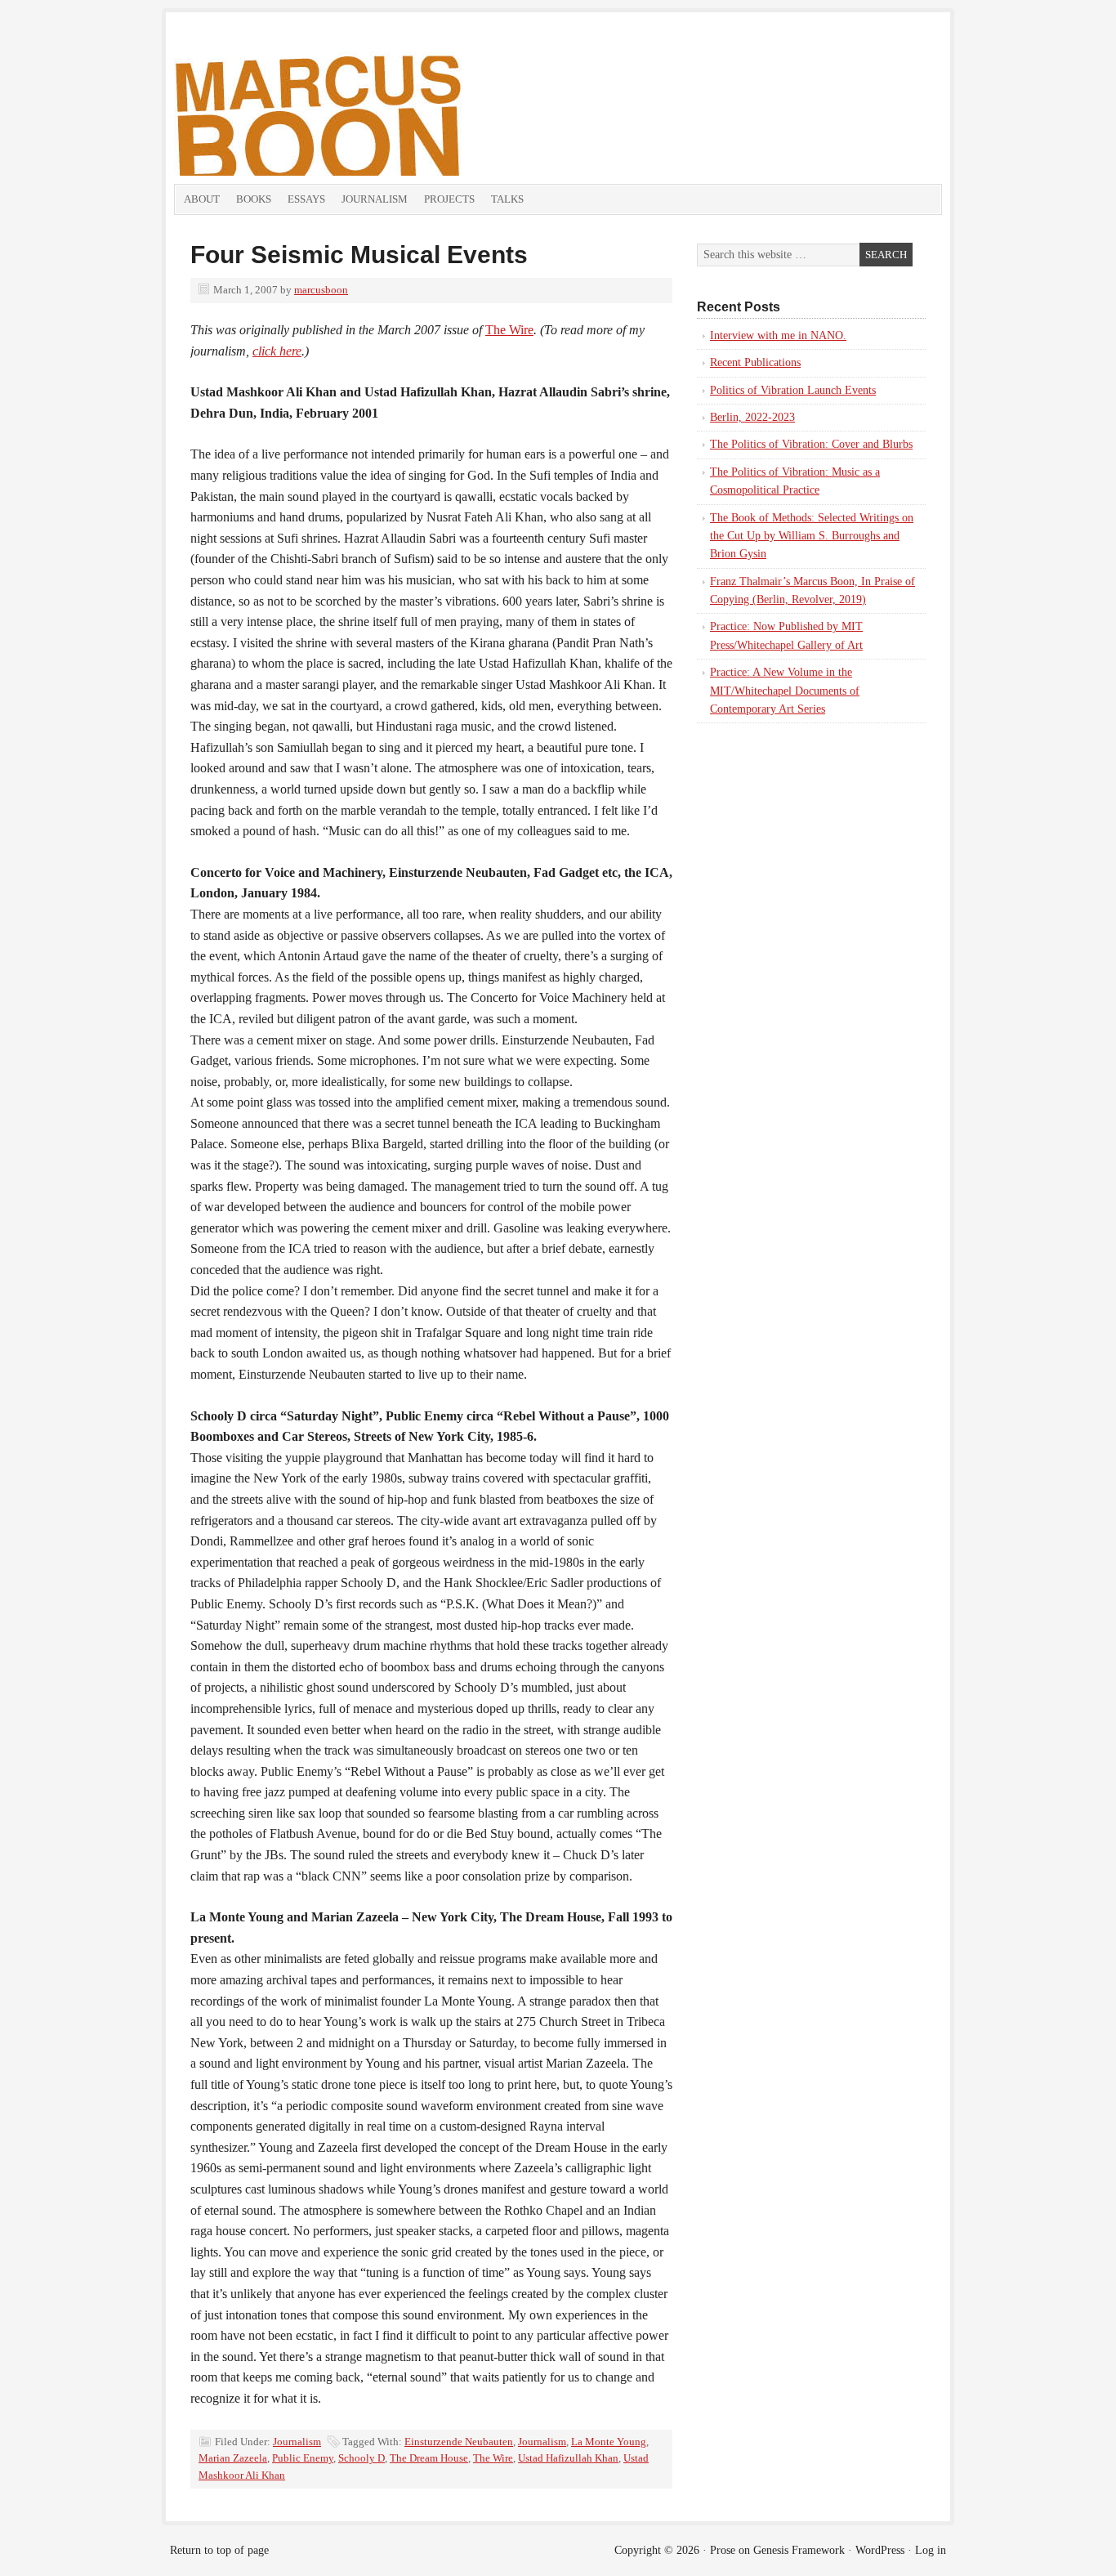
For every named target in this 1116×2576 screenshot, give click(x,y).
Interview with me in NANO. (778, 335)
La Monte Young (609, 2442)
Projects (449, 199)
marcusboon (321, 290)
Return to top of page (219, 2550)
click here (277, 351)
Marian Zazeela (233, 2458)
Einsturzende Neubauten (459, 2442)
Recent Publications (755, 362)
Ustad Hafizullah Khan (568, 2458)
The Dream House (429, 2458)
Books (254, 199)
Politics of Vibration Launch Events (793, 390)
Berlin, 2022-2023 (752, 417)
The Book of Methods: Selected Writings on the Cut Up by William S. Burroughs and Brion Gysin (812, 536)
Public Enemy (303, 2458)
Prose (723, 2550)
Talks (507, 199)
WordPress (880, 2550)
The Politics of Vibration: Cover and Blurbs (811, 444)
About (202, 199)
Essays (306, 199)
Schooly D (362, 2458)
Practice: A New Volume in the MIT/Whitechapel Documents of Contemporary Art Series (785, 691)
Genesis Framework (799, 2550)
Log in (931, 2550)
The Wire (509, 330)
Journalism (375, 199)
